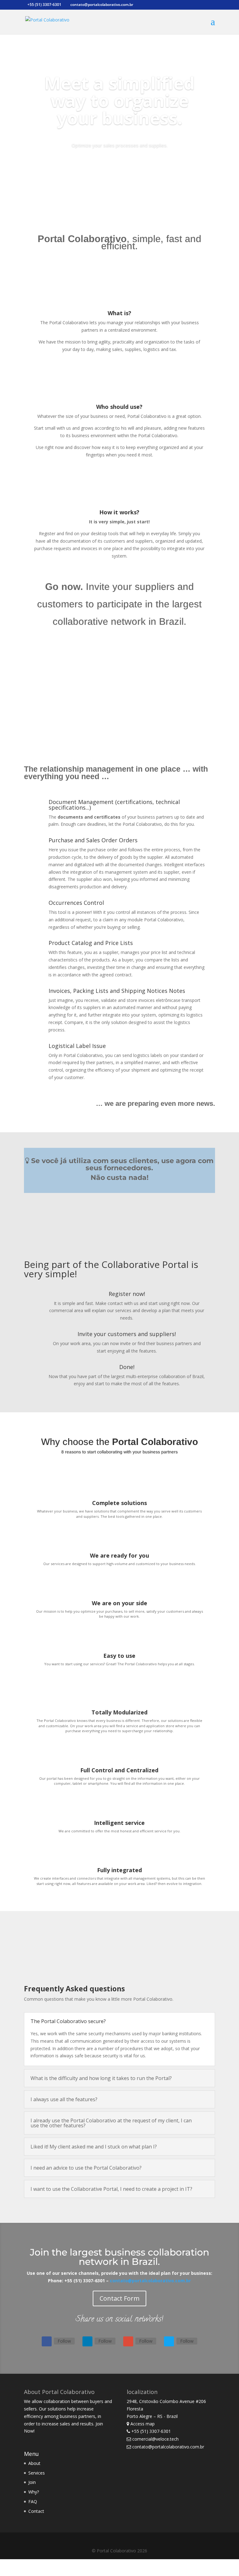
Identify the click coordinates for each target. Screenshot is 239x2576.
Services (37, 2473)
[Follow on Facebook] (47, 2341)
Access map (143, 2424)
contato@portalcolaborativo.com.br (150, 2281)
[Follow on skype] (169, 2341)
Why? (34, 2492)
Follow (64, 2341)
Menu (31, 2454)
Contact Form (119, 2298)
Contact (36, 2511)
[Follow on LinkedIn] (87, 2341)
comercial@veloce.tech (155, 2439)
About (34, 2463)
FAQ (33, 2501)
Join (32, 2482)
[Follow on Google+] (128, 2341)
